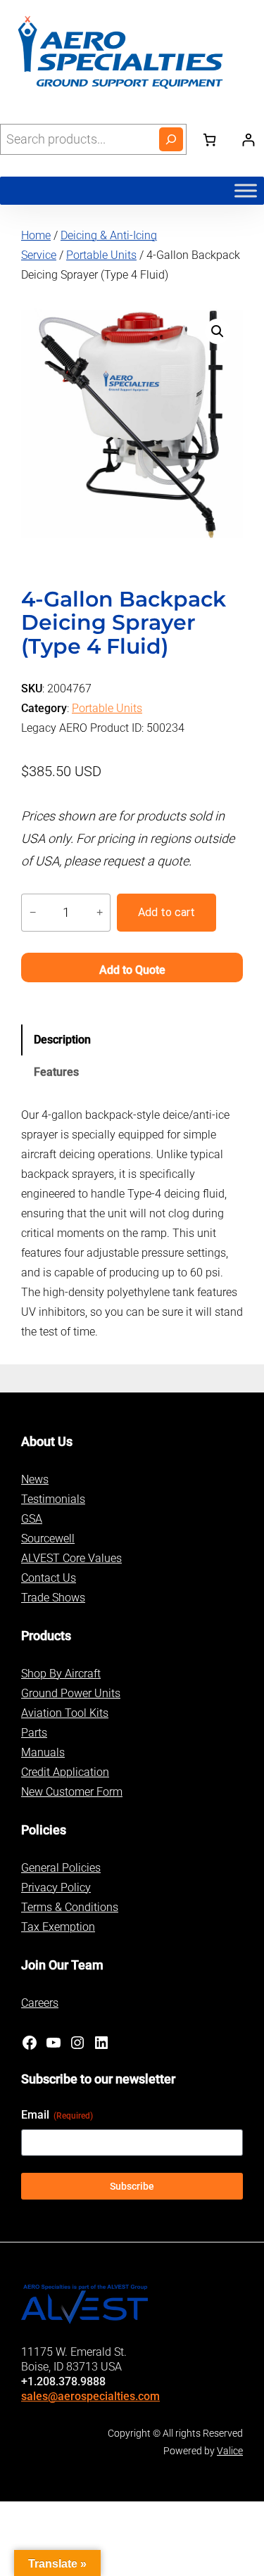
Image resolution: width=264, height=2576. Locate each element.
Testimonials (53, 1499)
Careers (40, 2003)
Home (36, 235)
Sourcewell (48, 1538)
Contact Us (49, 1578)
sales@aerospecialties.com (90, 2396)
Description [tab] (62, 1040)
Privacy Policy (56, 1887)
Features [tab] (56, 1072)
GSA (32, 1519)
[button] (218, 331)
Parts (34, 1733)
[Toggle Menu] (246, 190)
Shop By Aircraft (61, 1674)
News (35, 1479)
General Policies (61, 1868)
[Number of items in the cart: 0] (209, 140)
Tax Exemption (58, 1927)
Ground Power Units (71, 1693)
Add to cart (166, 912)
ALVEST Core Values (71, 1558)
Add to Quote (132, 970)
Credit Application (65, 1772)
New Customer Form (72, 1792)
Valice (230, 2451)
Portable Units (101, 255)
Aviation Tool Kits (65, 1713)
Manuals (43, 1752)
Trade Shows (53, 1598)
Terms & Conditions (70, 1907)
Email (57, 2115)
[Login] (248, 140)
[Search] (171, 139)
